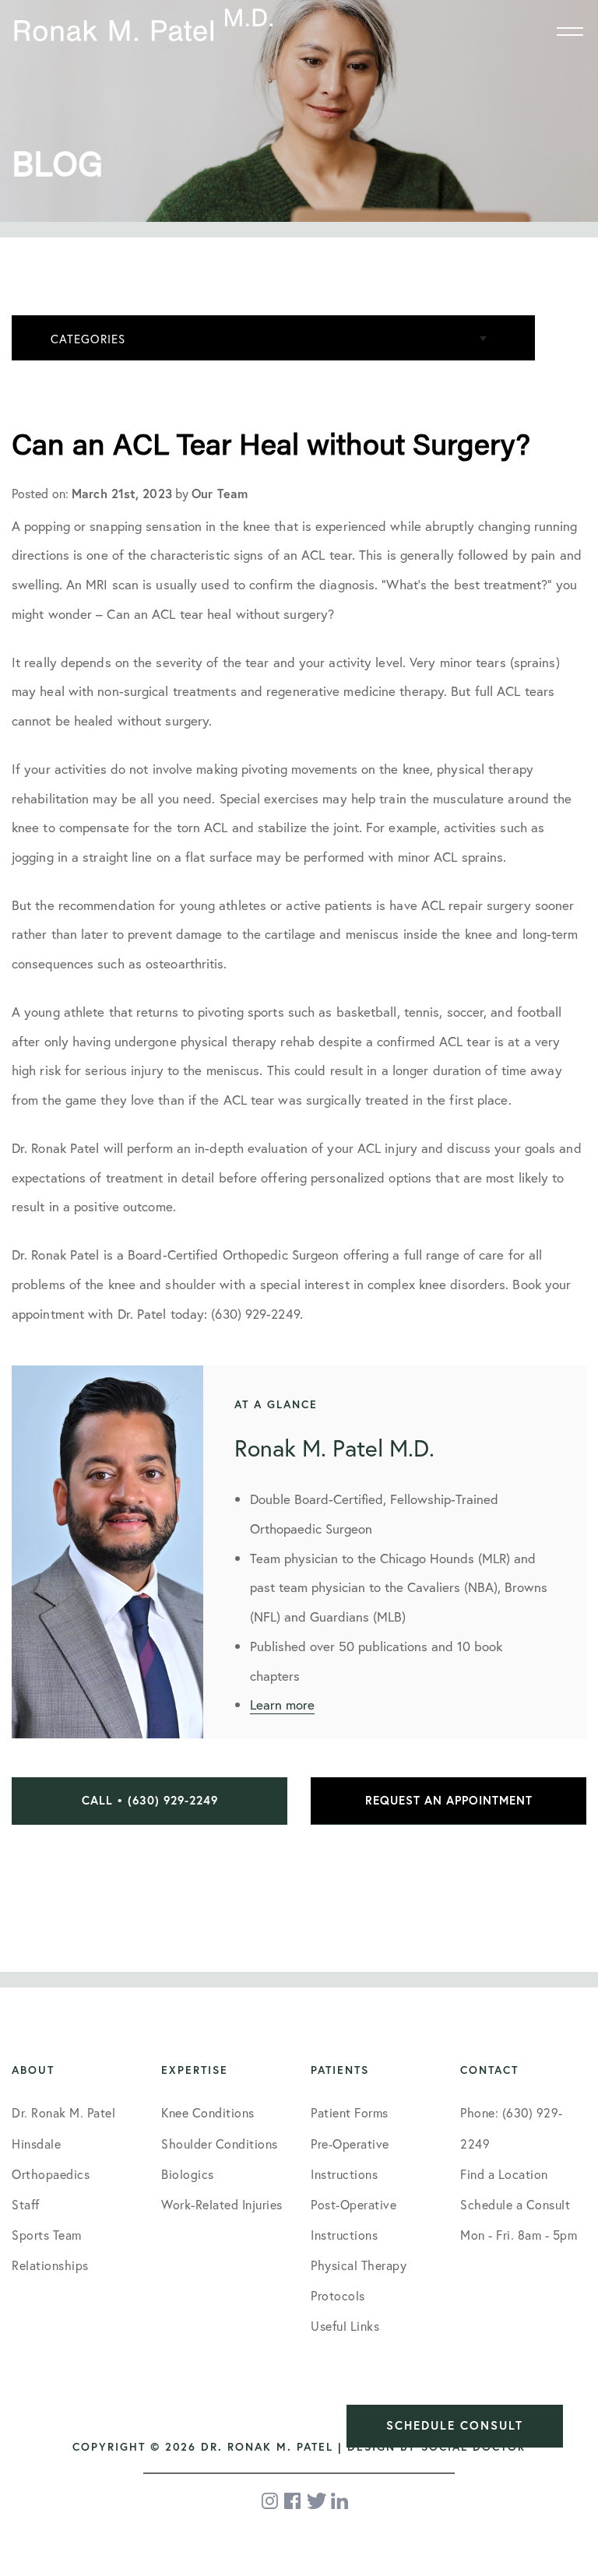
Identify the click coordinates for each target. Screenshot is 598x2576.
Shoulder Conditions (220, 2144)
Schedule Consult (455, 2425)
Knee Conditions (208, 2112)
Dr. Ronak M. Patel (63, 2112)
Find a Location (504, 2174)
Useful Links (345, 2326)
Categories (88, 339)
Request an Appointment (449, 1800)
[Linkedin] (339, 2501)
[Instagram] (271, 2501)
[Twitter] (317, 2501)
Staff (26, 2204)
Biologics (188, 2174)
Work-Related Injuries (222, 2204)
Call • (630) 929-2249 (150, 1800)
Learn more (282, 1704)
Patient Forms (350, 2112)
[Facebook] (294, 2501)
